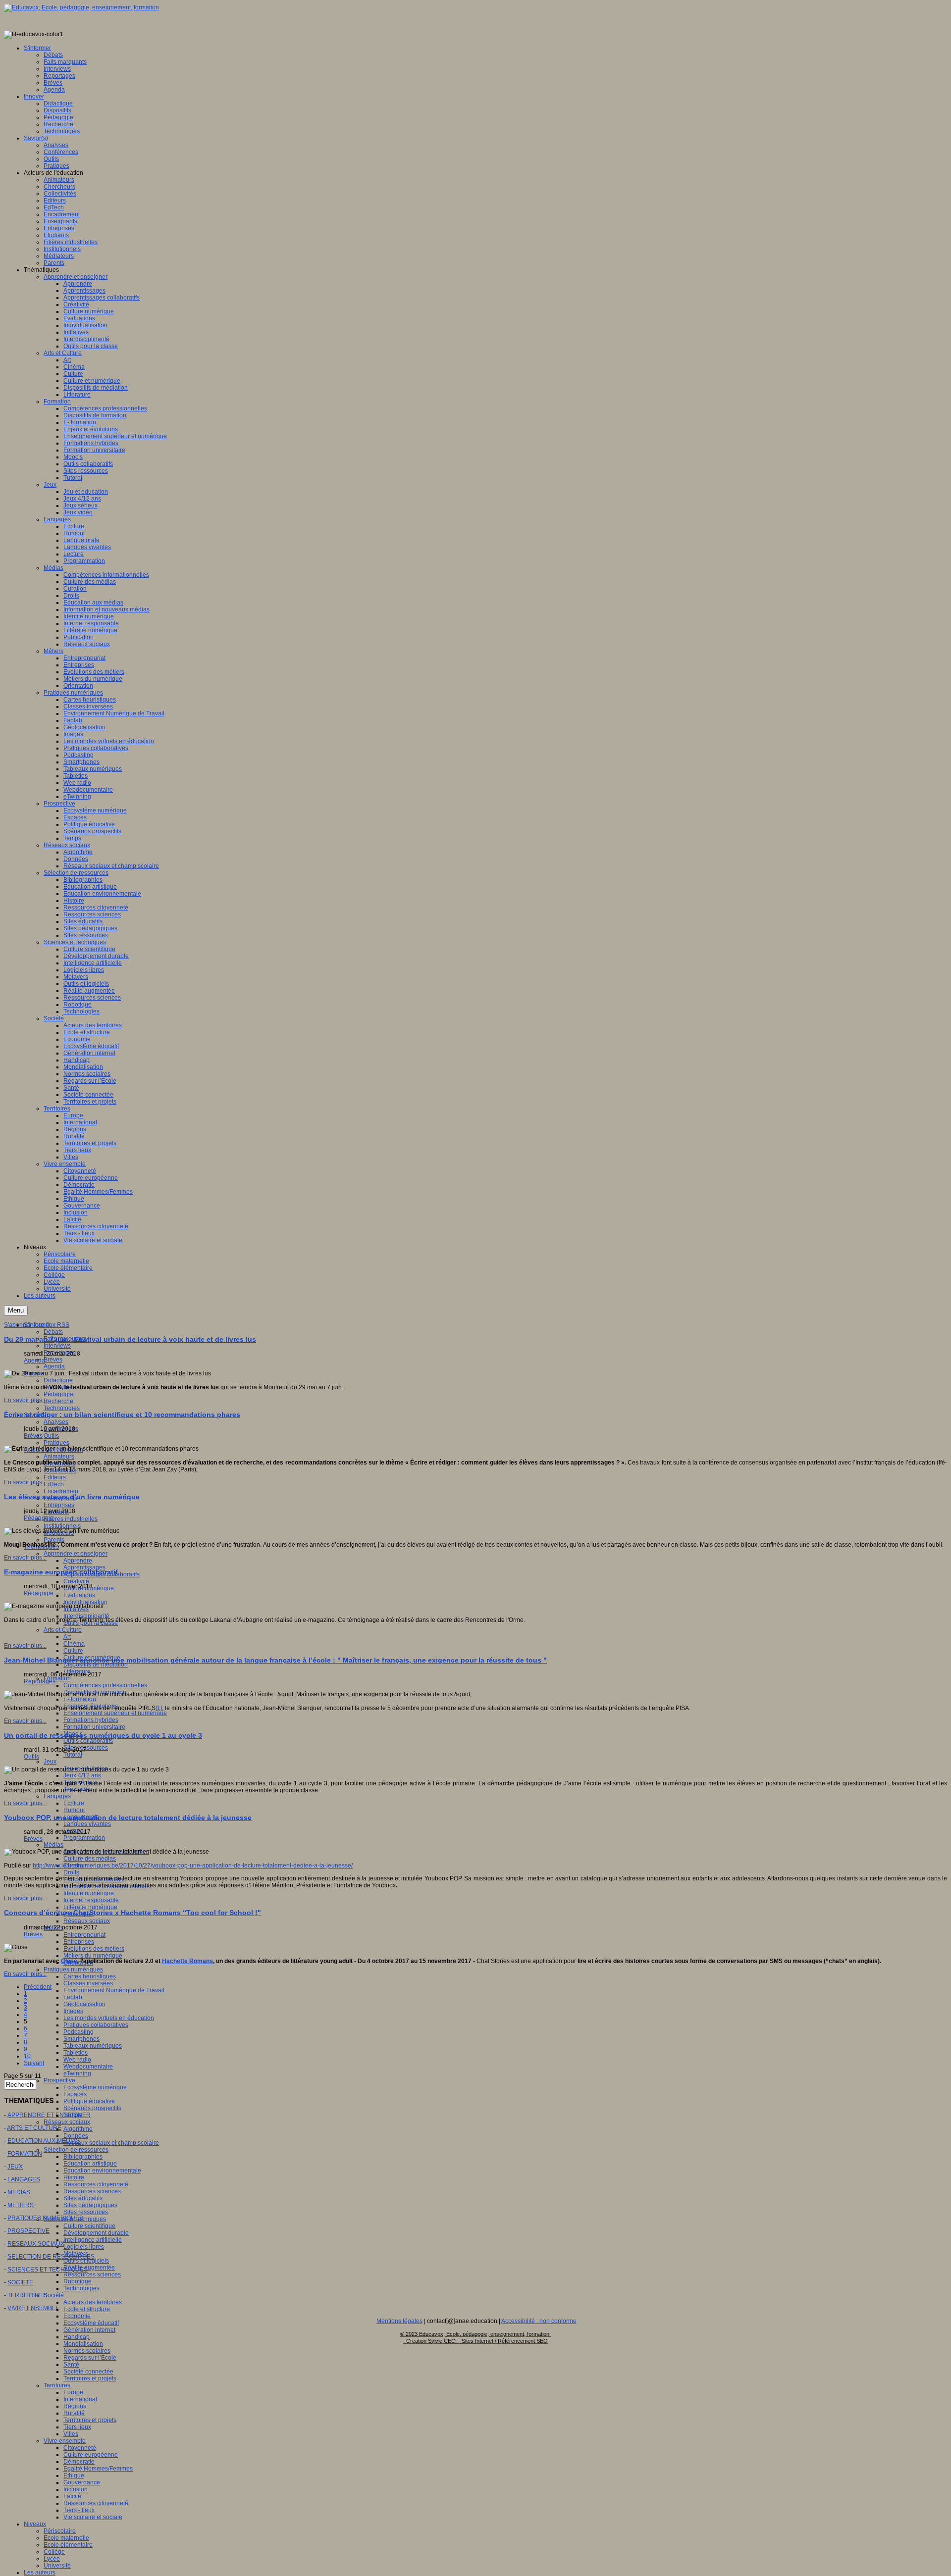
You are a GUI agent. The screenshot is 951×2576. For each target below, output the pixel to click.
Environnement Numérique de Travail (114, 1990)
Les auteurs (40, 2573)
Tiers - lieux (79, 2510)
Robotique (78, 2281)
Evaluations (79, 1595)
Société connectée (88, 2372)
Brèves (53, 1360)
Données (76, 2136)
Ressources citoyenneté (96, 2184)
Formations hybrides (91, 1720)
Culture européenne (91, 2455)
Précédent (38, 1987)
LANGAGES (24, 2179)
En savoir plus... (25, 1400)
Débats (53, 1332)
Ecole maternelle (66, 2538)
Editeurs (55, 1477)
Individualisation (85, 1602)
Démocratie (79, 2462)
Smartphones (81, 2039)
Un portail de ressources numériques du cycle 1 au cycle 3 (103, 1735)
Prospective (59, 2080)
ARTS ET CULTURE (34, 2128)
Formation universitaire (94, 1727)
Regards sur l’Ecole (90, 2358)
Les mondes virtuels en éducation (109, 2018)
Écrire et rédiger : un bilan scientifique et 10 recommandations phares (122, 1414)
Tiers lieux (77, 2427)
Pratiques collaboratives (96, 2025)
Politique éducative (89, 2101)
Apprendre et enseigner (76, 1554)
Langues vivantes (87, 1824)
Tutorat (73, 1755)
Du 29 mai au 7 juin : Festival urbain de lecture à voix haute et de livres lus (130, 1339)
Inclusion (76, 2489)
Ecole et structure (87, 2309)
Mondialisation (83, 2344)
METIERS (21, 2205)
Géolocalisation (84, 2004)
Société (54, 2295)
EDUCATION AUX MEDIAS (44, 2141)
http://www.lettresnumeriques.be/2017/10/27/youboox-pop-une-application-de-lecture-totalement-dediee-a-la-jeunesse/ (193, 1866)
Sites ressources (86, 2212)
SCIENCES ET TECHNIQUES (48, 2270)
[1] (159, 1708)
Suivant (34, 2063)
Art (67, 1637)
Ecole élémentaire (68, 2545)
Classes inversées (88, 1983)
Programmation (84, 1838)
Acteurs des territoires (93, 2302)
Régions (75, 2406)
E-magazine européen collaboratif (61, 1572)
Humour (74, 1810)
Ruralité (74, 2413)
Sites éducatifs (83, 2198)
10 (27, 2056)
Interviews (57, 1346)
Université (57, 2566)
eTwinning (77, 2073)
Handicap (77, 2337)
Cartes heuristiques (90, 1976)
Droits (71, 1872)
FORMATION (25, 2154)
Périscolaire (60, 2531)
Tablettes (76, 2053)
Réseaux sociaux (87, 1921)
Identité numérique (89, 1893)
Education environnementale (102, 2171)
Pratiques (56, 1443)
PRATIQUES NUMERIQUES (45, 2218)
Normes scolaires (87, 2351)
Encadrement (62, 1491)
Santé (71, 2365)
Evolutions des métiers (94, 1949)
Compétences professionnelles (105, 1685)
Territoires (57, 2385)
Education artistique (90, 2164)
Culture (73, 1651)
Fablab (73, 1997)
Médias (53, 1845)
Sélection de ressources (76, 2150)
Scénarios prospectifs (92, 2108)
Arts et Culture (63, 1630)
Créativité (76, 1581)
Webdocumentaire (88, 2067)
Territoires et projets (90, 2378)
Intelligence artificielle (93, 2240)
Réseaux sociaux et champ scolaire (111, 2143)
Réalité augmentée (89, 2268)
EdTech (54, 1484)
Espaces (75, 2094)
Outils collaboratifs (88, 1741)
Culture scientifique (89, 2226)
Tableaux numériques (93, 2046)
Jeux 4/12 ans (82, 1775)
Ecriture (74, 1803)
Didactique (58, 1380)
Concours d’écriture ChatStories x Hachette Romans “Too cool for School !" (132, 1913)
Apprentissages (84, 1567)
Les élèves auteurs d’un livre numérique (72, 1497)
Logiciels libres (84, 2247)
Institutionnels (62, 1526)
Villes (71, 2434)
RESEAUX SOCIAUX (36, 2244)
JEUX (15, 2167)
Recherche (58, 1401)
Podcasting (79, 2032)
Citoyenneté (80, 2448)
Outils (51, 1436)
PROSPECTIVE (28, 2231)
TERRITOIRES (27, 2295)
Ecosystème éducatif (91, 2323)
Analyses (56, 1422)
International (80, 2399)
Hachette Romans (187, 1961)
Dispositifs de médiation (96, 1665)
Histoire (74, 2177)
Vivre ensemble (65, 2441)
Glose (69, 1961)
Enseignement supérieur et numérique (115, 1713)
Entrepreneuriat (84, 1935)
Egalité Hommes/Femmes (98, 2469)
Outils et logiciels (86, 2261)
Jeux (50, 1762)
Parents (54, 1540)
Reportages (40, 1681)
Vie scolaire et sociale (93, 2517)
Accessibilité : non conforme (539, 2321)
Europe (73, 2392)
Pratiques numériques (73, 1970)
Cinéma (74, 1644)
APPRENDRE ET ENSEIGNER (49, 2115)
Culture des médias (90, 1859)
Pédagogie (58, 1394)
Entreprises (59, 1505)
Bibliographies (83, 2157)
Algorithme (78, 2129)
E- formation (80, 1699)
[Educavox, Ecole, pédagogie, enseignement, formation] (81, 7)
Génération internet (89, 2330)
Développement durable (96, 2233)
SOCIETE (20, 2282)
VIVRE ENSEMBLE (33, 2308)
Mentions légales (399, 2321)
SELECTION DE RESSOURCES (51, 2257)
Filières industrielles (71, 1519)
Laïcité (72, 2496)
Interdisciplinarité (86, 1616)
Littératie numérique (90, 1907)
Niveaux (35, 2524)
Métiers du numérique (93, 1956)
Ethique (74, 2475)
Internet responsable (91, 1900)
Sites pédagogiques (90, 2205)
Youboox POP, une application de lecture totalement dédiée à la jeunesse (128, 1818)
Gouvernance (82, 2482)
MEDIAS (19, 2192)
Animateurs (59, 1457)
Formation (57, 1678)
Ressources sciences (92, 2191)
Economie (77, 2316)
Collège (54, 2552)
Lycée (52, 2559)
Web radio (77, 2060)
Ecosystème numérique (95, 2087)
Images (73, 2011)
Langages (57, 1796)
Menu (16, 1310)
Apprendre (78, 1561)
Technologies (62, 1408)
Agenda (54, 1366)
